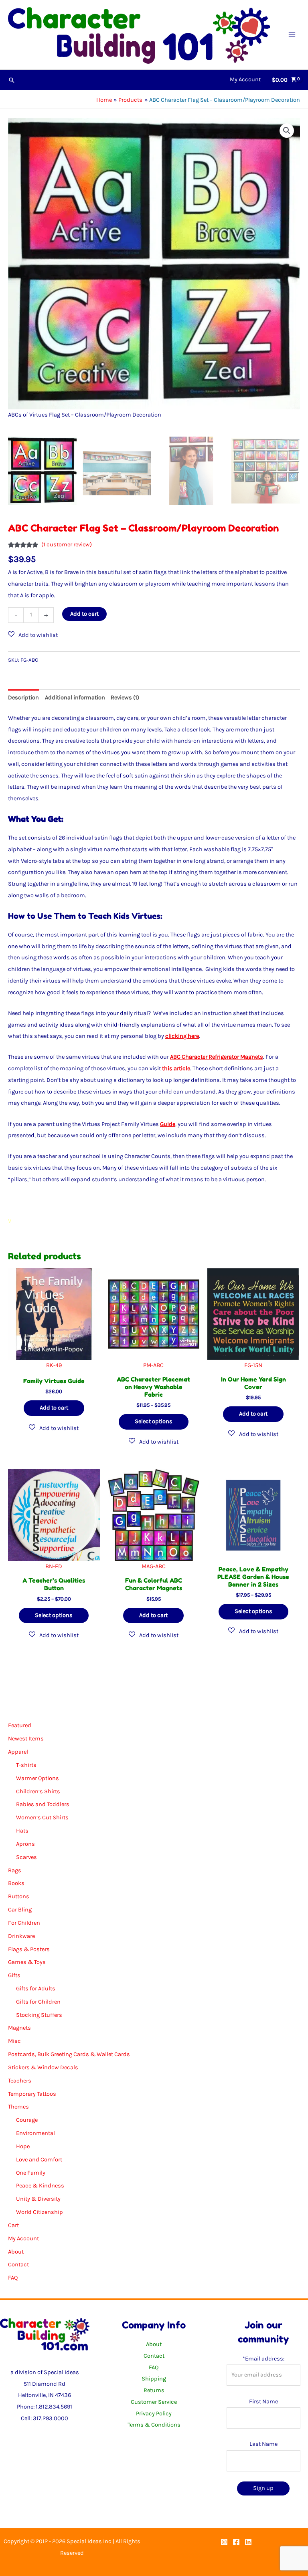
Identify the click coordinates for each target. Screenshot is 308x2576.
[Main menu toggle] (292, 34)
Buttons (19, 1896)
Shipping (154, 2379)
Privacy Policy (154, 2414)
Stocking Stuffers (39, 2015)
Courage (27, 2120)
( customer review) (67, 545)
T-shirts (26, 1765)
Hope (23, 2146)
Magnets (19, 2028)
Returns (154, 2390)
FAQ (13, 2278)
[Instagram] (224, 2542)
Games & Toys (27, 1962)
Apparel (18, 1752)
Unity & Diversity (38, 2199)
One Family (31, 2173)
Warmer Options (37, 1778)
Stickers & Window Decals (43, 2067)
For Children (24, 1923)
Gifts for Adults (36, 1989)
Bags (15, 1870)
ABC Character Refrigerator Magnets (217, 1057)
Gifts (14, 1975)
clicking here (182, 1036)
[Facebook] (236, 2542)
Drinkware (21, 1936)
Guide (168, 1124)
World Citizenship (40, 2212)
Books (16, 1883)
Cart (13, 2225)
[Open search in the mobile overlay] (154, 1699)
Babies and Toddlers (43, 1804)
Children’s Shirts (38, 1792)
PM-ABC (153, 1365)
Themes (18, 2107)
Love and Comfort (39, 2160)
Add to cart (84, 614)
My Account (23, 2239)
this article (176, 1068)
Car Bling (20, 1910)
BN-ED (54, 1566)
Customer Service (154, 2402)
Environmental (35, 2133)
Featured (20, 1725)
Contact (18, 2265)
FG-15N (253, 1365)
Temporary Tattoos (32, 2094)
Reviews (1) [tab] (125, 698)
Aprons (25, 1844)
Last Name (263, 2444)
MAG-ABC (154, 1566)
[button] (12, 80)
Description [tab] (23, 698)
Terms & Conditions (154, 2425)
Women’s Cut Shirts (42, 1818)
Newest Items (26, 1739)
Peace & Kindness (40, 2186)
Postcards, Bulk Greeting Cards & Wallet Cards (69, 2054)
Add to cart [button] (54, 1408)
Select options (154, 1421)
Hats (22, 1831)
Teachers (20, 2081)
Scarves (26, 1857)
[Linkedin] (248, 2542)
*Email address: (263, 2359)
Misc (14, 2041)
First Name (263, 2402)
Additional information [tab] (75, 698)
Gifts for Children (38, 2002)
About (16, 2252)
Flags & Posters (29, 1949)
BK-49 (54, 1365)
